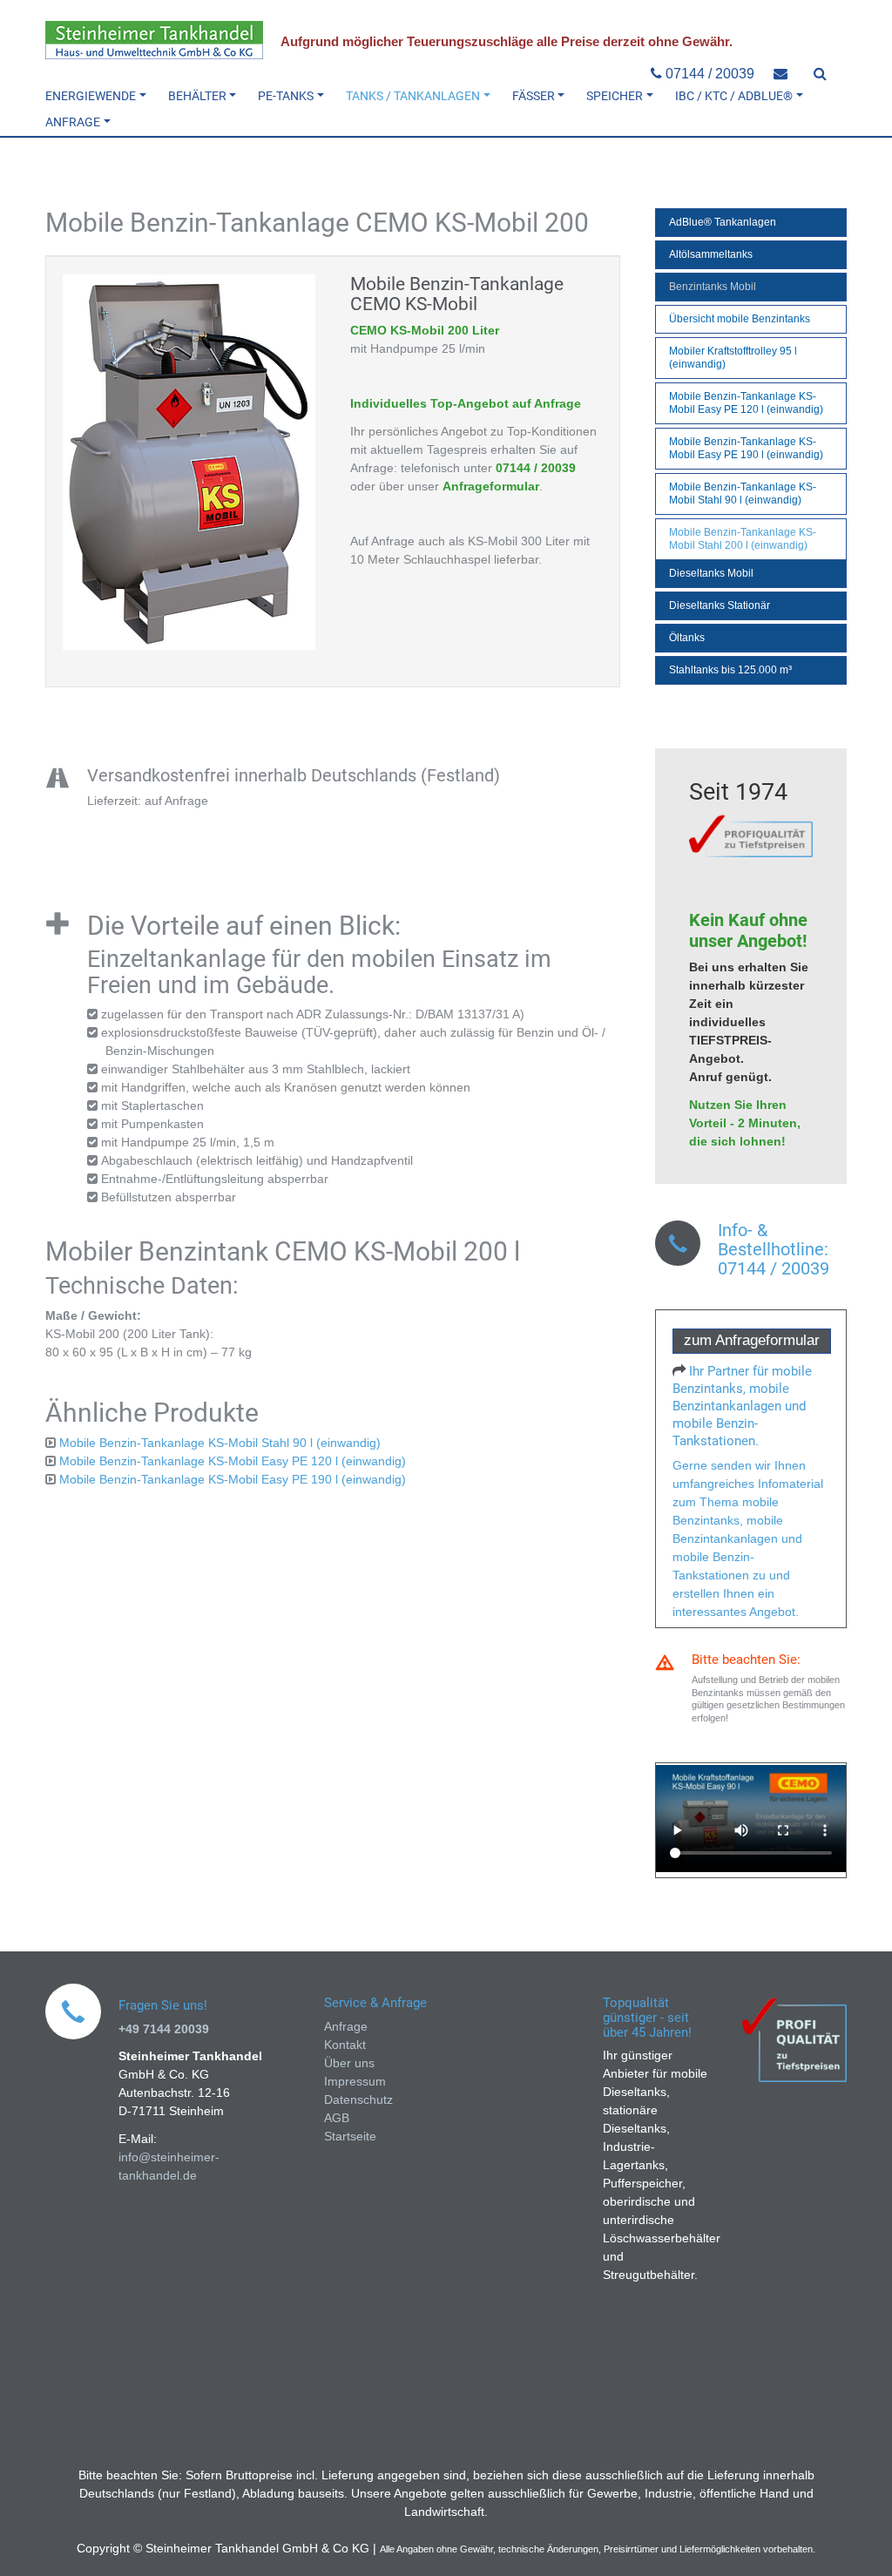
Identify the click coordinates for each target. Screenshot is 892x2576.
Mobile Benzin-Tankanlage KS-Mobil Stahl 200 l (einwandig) (743, 539)
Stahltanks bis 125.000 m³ (730, 670)
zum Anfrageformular (752, 1340)
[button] (101, 96)
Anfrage (346, 2026)
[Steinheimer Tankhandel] (154, 40)
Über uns (349, 2063)
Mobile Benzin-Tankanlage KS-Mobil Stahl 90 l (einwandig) (220, 1443)
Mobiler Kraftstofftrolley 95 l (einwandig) (733, 358)
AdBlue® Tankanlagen (723, 222)
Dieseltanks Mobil (711, 573)
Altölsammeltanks (711, 254)
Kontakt (345, 2045)
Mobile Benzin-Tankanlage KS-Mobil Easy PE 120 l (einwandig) (233, 1461)
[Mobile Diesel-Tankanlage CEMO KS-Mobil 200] (189, 462)
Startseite (350, 2136)
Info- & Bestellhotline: (773, 1240)
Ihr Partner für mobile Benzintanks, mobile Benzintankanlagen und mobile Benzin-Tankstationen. (742, 1406)
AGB (337, 2118)
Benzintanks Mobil (713, 287)
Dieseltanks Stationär (720, 605)
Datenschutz (358, 2099)
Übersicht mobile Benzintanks (740, 319)
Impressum (355, 2081)
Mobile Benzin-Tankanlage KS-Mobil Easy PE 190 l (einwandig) (233, 1479)
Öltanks (687, 638)
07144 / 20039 (708, 74)
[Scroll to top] (856, 2540)
